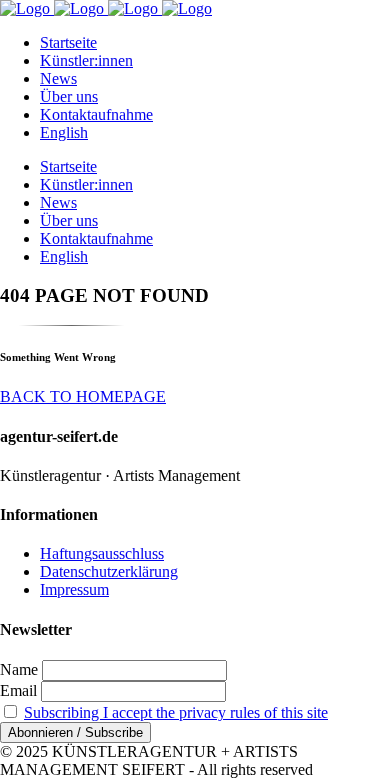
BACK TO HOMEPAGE (83, 396)
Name (19, 669)
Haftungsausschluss (102, 553)
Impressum (74, 589)
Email (18, 690)
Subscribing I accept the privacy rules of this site (176, 712)
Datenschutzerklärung (109, 571)
